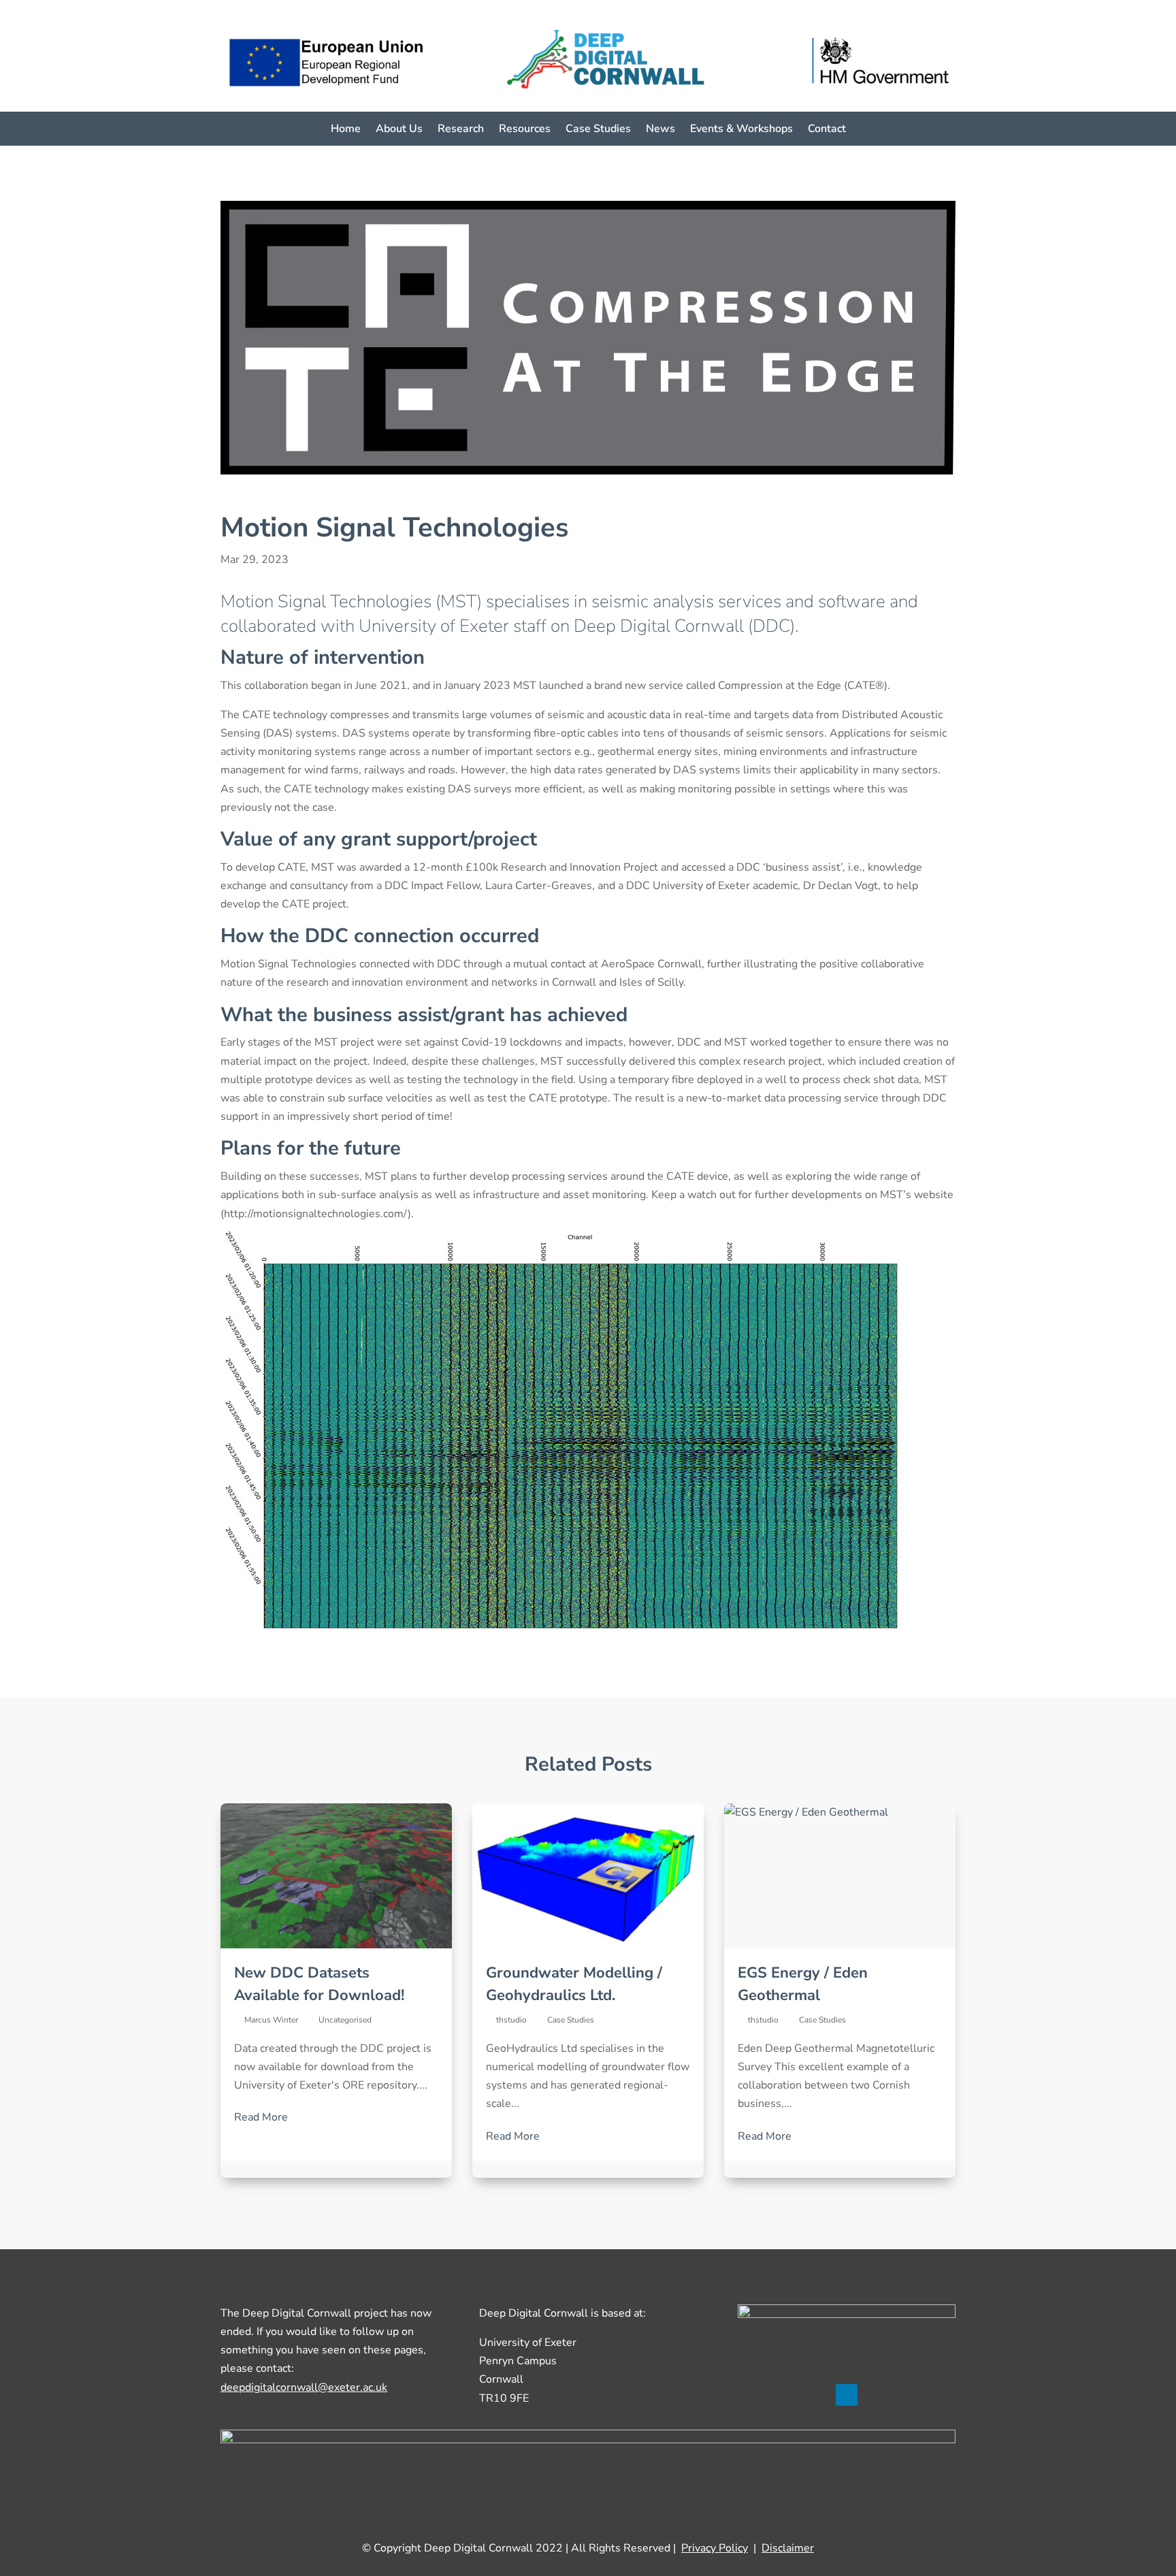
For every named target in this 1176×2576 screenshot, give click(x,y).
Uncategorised (345, 2020)
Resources (525, 130)
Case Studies (598, 130)
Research (461, 130)
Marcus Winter (271, 2020)
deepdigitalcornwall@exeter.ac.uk (304, 2387)
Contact (827, 130)
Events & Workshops (741, 130)
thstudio (511, 2020)
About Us (399, 130)
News (660, 130)
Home (346, 130)
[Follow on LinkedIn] (847, 2395)
